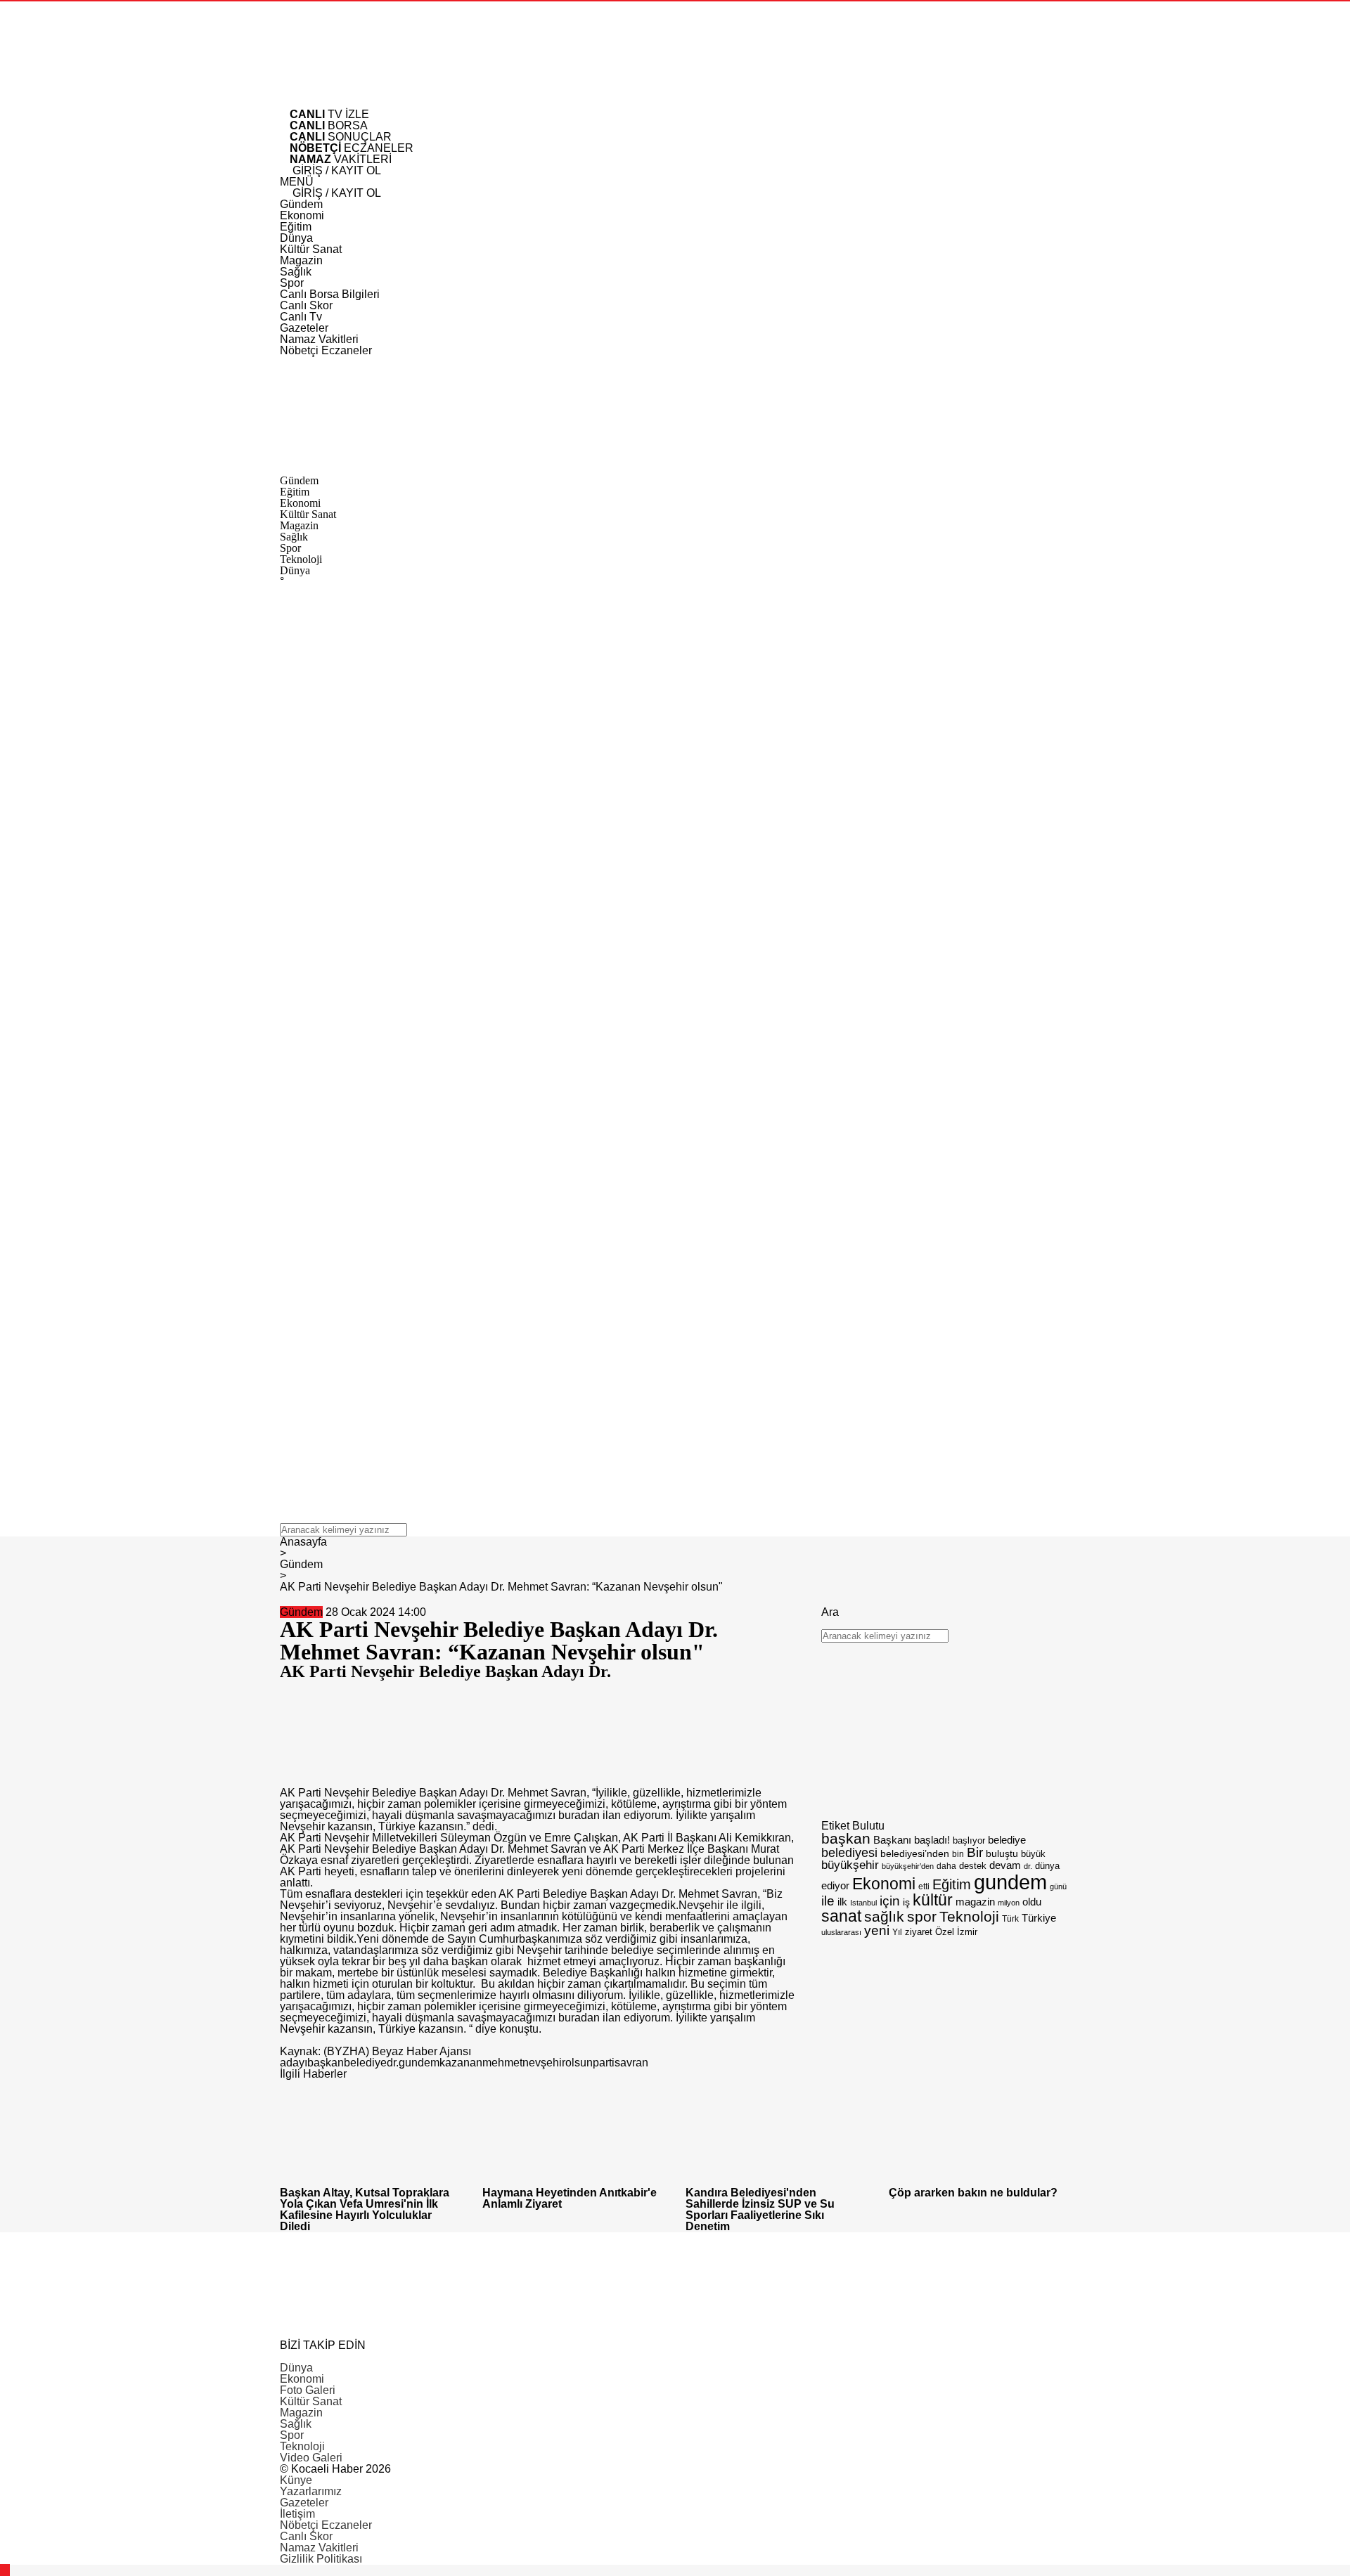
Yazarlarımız (311, 2491)
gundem (419, 2063)
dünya (1047, 1866)
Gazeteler (304, 2503)
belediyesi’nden (915, 1853)
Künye (296, 2480)
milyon (1009, 1903)
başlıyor (969, 1840)
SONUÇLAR (341, 137)
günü (1058, 1886)
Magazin (301, 2413)
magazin (975, 1902)
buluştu (1002, 1854)
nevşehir (544, 2063)
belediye (365, 2063)
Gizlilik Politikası (321, 2559)
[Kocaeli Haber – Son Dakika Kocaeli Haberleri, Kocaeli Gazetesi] (385, 103)
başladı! (932, 1840)
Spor (292, 2435)
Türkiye (1039, 1918)
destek (973, 1866)
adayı (294, 2063)
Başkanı (892, 1840)
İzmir (967, 1932)
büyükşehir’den (908, 1866)
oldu (1032, 1902)
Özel (945, 1932)
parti (604, 2063)
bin (958, 1854)
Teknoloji (969, 1916)
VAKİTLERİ (341, 159)
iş (906, 1902)
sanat (841, 1916)
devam (1005, 1865)
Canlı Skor (306, 2536)
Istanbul (863, 1903)
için (890, 1901)
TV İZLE (329, 114)
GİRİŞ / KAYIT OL (335, 170)
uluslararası (841, 1932)
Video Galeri (311, 2458)
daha (946, 1866)
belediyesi (849, 1852)
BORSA (329, 125)
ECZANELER (352, 148)
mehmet (502, 2063)
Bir (975, 1852)
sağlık (884, 1916)
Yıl (897, 1932)
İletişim (297, 2514)
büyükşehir (850, 1865)
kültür (933, 1900)
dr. (393, 2063)
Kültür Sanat (311, 2401)
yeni (877, 1930)
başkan (326, 2063)
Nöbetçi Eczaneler (326, 2525)
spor (922, 1916)
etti (924, 1886)
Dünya (296, 2368)
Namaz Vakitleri (319, 2548)
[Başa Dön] (5, 2570)
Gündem (301, 1612)
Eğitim (952, 1884)
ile (828, 1901)
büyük (1033, 1854)
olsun (579, 2063)
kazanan (461, 2063)
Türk (1010, 1919)
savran (631, 2063)
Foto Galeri (308, 2390)
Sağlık (296, 2424)
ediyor (835, 1886)
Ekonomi (884, 1884)
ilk (842, 1902)
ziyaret (919, 1932)
